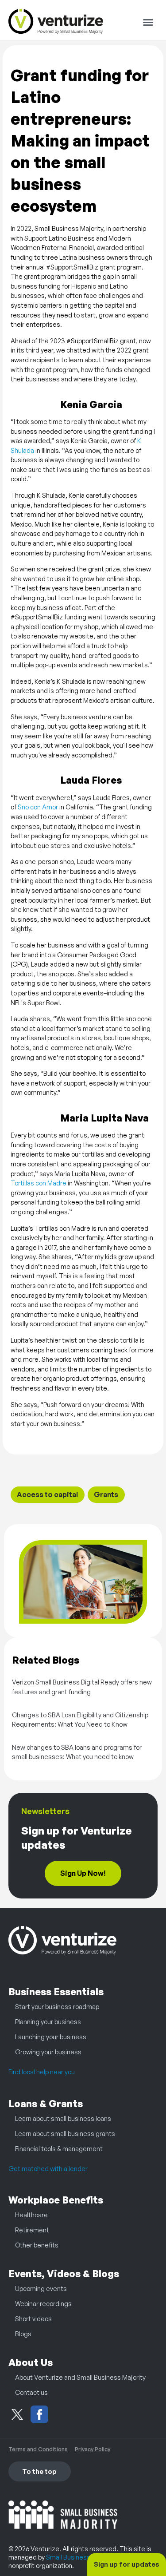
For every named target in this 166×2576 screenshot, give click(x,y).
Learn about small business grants (65, 2133)
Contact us (31, 2392)
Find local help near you (42, 2072)
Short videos (33, 2318)
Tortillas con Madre (39, 1183)
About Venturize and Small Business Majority (80, 2377)
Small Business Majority (81, 2557)
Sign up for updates (127, 2564)
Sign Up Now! (83, 1873)
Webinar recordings (43, 2303)
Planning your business (48, 2021)
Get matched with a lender (48, 2168)
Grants (106, 1494)
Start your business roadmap (57, 2006)
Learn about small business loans (63, 2118)
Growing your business (48, 2052)
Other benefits (37, 2245)
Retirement (32, 2230)
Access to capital (47, 1494)
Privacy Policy (93, 2449)
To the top (39, 2471)
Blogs (23, 2334)
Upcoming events (41, 2288)
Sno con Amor (38, 807)
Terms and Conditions (38, 2449)
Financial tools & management (59, 2148)
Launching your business (51, 2037)
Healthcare (31, 2215)
